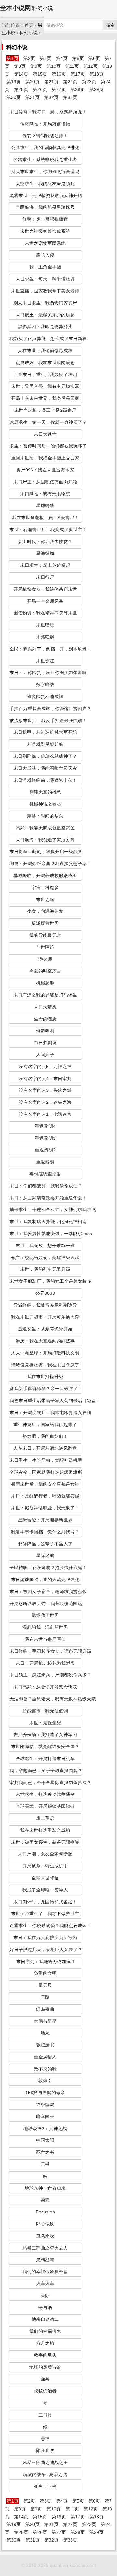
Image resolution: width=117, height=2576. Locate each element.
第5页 (78, 58)
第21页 (51, 82)
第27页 (59, 89)
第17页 (78, 74)
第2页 (29, 58)
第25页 (21, 89)
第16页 (59, 74)
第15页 (40, 74)
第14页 (21, 74)
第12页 (91, 66)
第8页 (20, 66)
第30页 (14, 97)
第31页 (32, 97)
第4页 (62, 58)
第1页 (13, 58)
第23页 (89, 82)
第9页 (36, 66)
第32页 (51, 97)
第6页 (94, 58)
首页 (29, 25)
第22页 (70, 82)
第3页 (45, 58)
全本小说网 (15, 8)
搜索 (110, 25)
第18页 (97, 74)
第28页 (78, 89)
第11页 (72, 66)
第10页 (54, 66)
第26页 (40, 89)
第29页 (97, 89)
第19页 (14, 82)
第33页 (70, 97)
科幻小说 (29, 33)
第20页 (32, 82)
